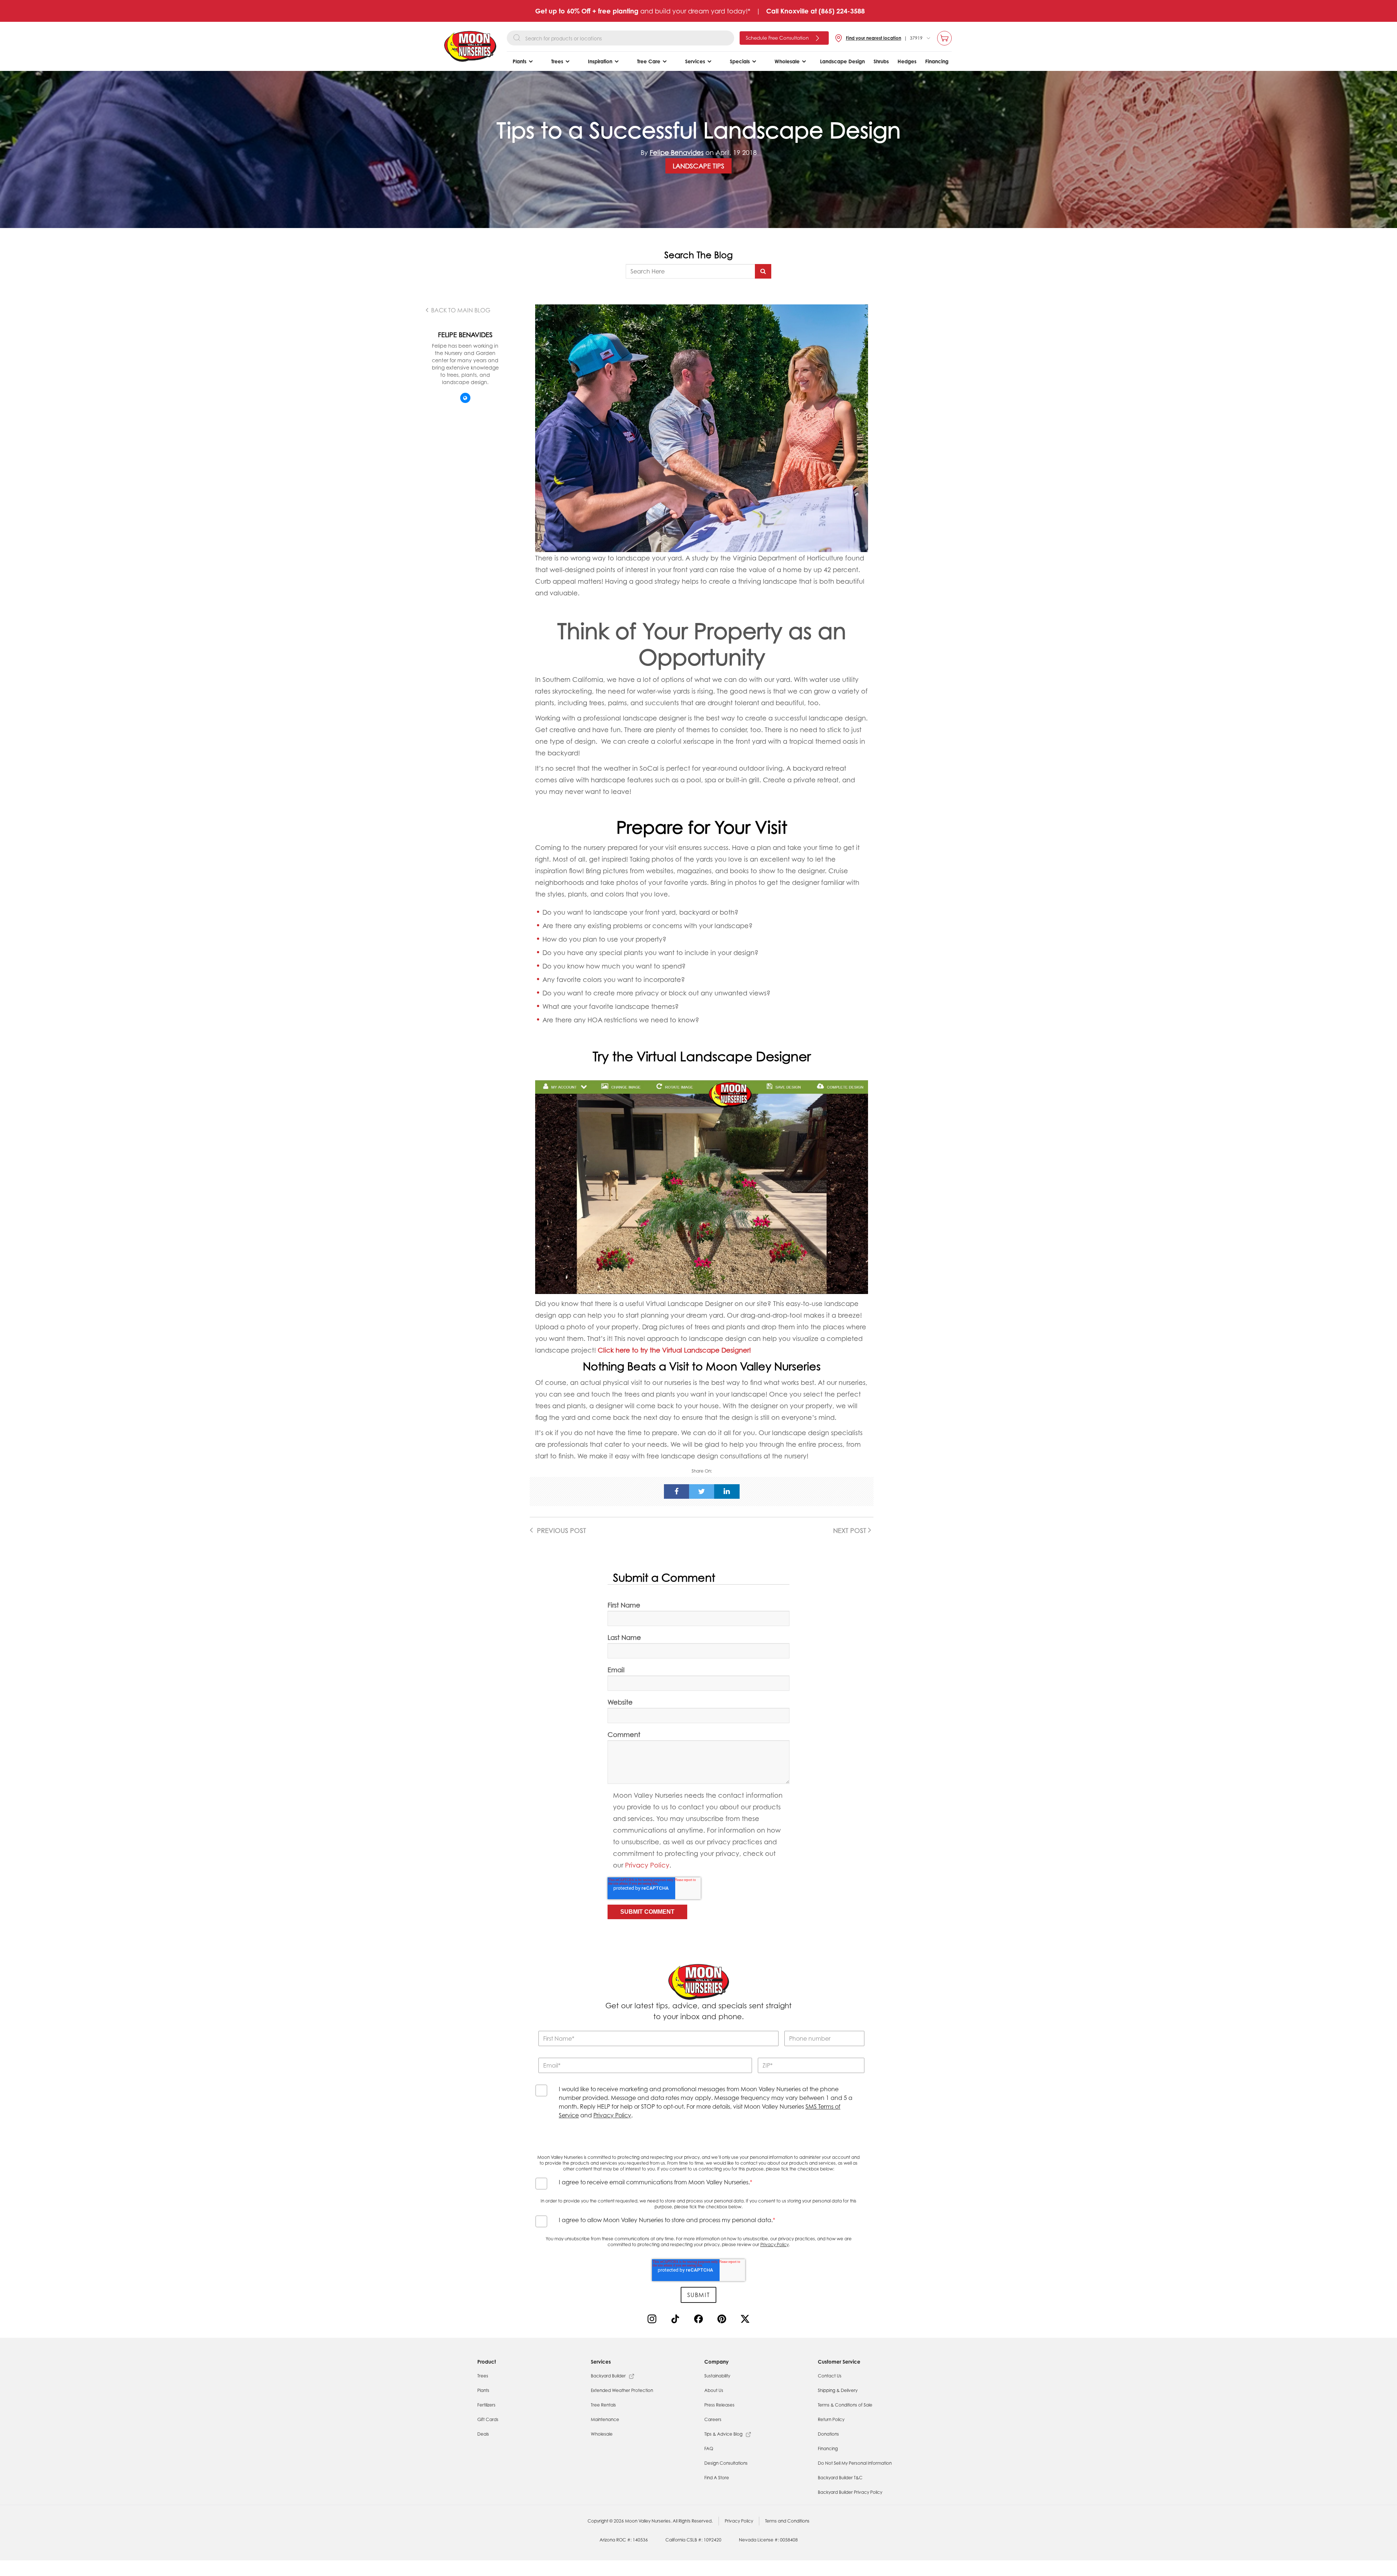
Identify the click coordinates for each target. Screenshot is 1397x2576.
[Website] (465, 398)
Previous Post (561, 1530)
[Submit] (763, 271)
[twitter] (702, 1491)
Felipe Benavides (677, 152)
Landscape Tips (698, 166)
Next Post (851, 1530)
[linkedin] (727, 1491)
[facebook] (677, 1491)
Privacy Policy (647, 1865)
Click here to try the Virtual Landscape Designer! (674, 1350)
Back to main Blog (460, 310)
